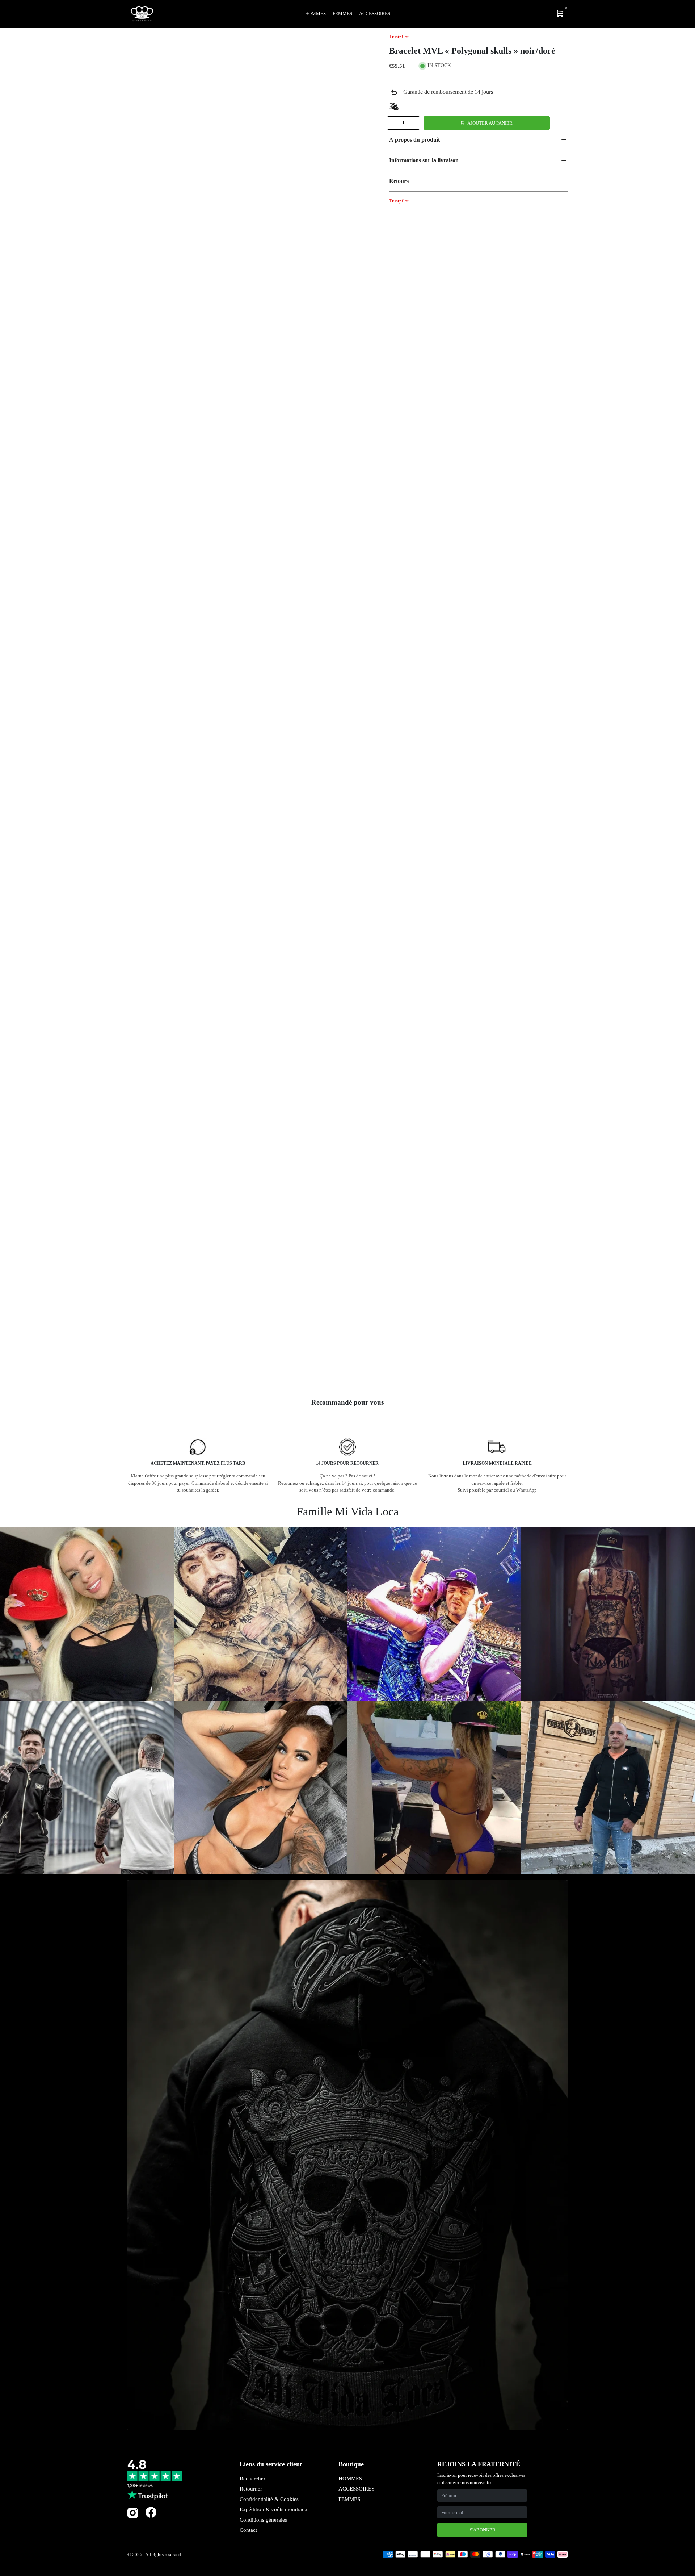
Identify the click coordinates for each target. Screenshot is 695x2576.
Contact (248, 2530)
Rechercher (252, 2479)
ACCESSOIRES (356, 2489)
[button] (478, 140)
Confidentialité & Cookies (269, 2499)
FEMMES (349, 2499)
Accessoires (375, 14)
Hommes (315, 14)
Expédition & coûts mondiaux (274, 2509)
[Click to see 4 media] (276, 1368)
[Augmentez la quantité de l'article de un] (414, 123)
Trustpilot (399, 37)
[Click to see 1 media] (147, 1368)
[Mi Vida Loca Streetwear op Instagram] (133, 2517)
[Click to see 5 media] (318, 1368)
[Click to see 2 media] (190, 1368)
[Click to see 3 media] (233, 1368)
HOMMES (350, 2479)
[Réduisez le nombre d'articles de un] (393, 123)
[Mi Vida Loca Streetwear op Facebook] (151, 2512)
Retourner (251, 2489)
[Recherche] (513, 13)
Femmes (342, 14)
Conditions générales (263, 2520)
